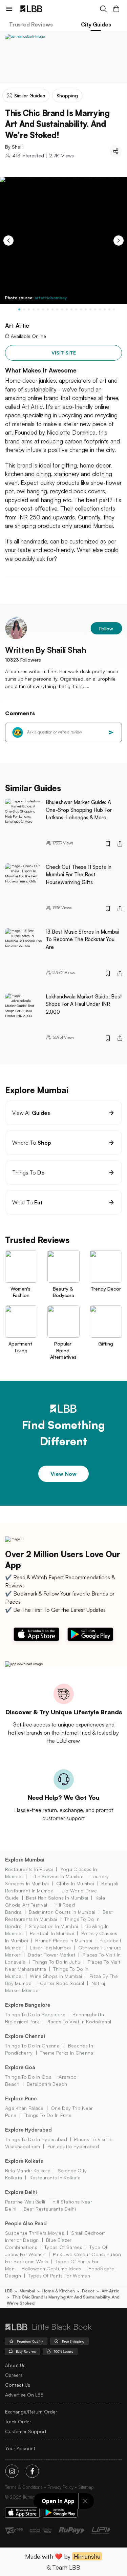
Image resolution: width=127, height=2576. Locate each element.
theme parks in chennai (67, 2053)
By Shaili (14, 147)
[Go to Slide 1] (19, 309)
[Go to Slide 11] (67, 309)
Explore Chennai (25, 2036)
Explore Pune (21, 2098)
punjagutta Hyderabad (73, 2146)
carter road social (62, 1983)
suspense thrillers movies (35, 2233)
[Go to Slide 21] (114, 309)
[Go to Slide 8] (52, 309)
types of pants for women (59, 2276)
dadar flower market (51, 1955)
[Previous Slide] (8, 241)
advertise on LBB (24, 2395)
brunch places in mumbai (64, 1940)
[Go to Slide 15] (86, 309)
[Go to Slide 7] (48, 309)
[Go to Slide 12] (71, 309)
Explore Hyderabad (28, 2130)
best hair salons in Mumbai (57, 1898)
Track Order (18, 2421)
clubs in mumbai (75, 1883)
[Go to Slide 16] (90, 309)
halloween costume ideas (51, 2268)
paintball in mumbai (52, 1933)
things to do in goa (28, 2077)
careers (14, 2375)
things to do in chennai (33, 2046)
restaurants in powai (29, 1869)
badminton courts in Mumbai (62, 1912)
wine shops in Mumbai (56, 1976)
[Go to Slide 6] (43, 309)
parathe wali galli (25, 2202)
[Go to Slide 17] (95, 309)
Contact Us (18, 2385)
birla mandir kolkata (28, 2170)
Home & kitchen (59, 2291)
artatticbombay (51, 298)
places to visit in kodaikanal (79, 2021)
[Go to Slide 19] (105, 309)
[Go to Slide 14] (81, 309)
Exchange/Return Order (31, 2412)
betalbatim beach (47, 2084)
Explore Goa (20, 2067)
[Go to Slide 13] (76, 309)
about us (15, 2365)
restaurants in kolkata (55, 2178)
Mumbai (27, 2291)
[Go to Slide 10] (62, 309)
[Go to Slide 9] (57, 309)
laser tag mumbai (50, 1948)
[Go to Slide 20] (109, 309)
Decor (88, 2291)
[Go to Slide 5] (38, 309)
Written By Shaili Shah (45, 650)
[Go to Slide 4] (34, 309)
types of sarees (63, 2247)
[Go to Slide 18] (100, 309)
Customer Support (26, 2431)
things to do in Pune (48, 2115)
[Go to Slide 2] (24, 309)
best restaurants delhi (50, 2209)
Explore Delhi (21, 2192)
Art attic (110, 2291)
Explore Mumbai (25, 1860)
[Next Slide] (119, 241)
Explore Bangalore (28, 2005)
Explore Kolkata (24, 2161)
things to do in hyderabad (36, 2139)
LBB (9, 2291)
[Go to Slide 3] (29, 309)
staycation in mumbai (53, 1926)
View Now (63, 1474)
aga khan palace (24, 2108)
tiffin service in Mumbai (57, 1876)
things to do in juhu (57, 1962)
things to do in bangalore (35, 2014)
